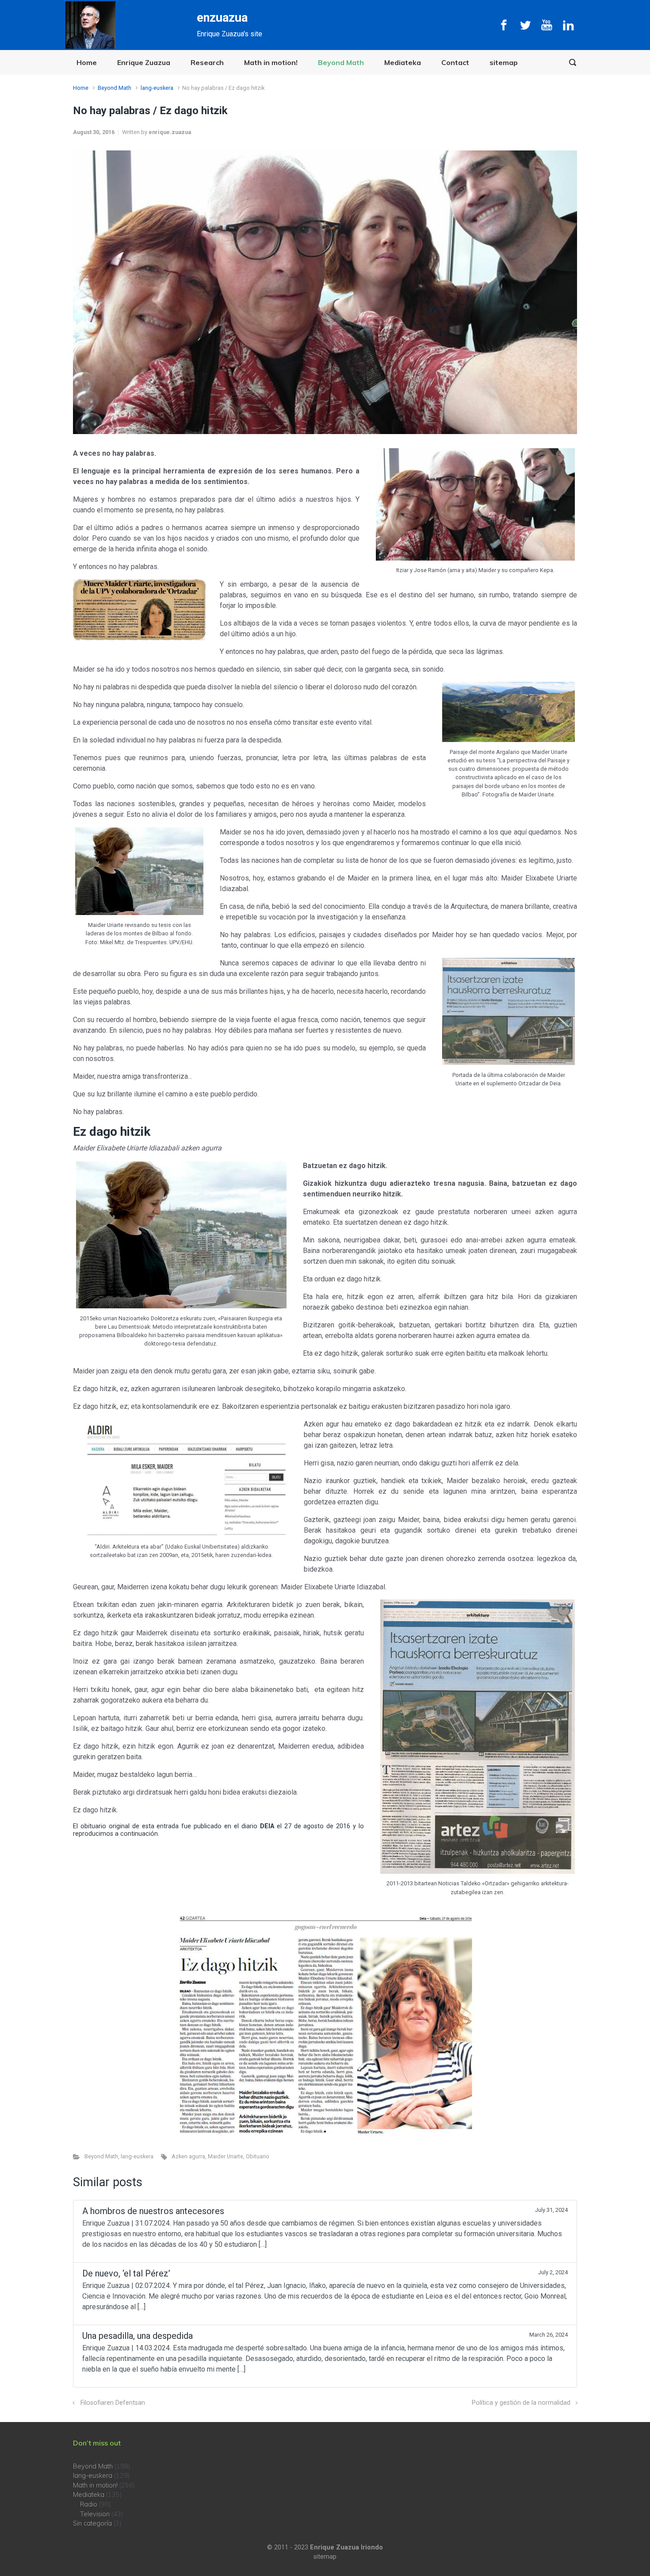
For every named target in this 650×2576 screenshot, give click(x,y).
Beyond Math (341, 62)
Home (87, 62)
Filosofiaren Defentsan (113, 2403)
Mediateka (403, 62)
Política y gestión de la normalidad (521, 2403)
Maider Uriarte (226, 2156)
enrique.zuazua (170, 132)
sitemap (504, 62)
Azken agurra (188, 2156)
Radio (89, 2504)
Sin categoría (92, 2523)
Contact (455, 62)
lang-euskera (157, 88)
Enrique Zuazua (144, 62)
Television (95, 2514)
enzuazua (222, 18)
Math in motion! (271, 62)
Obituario (258, 2156)
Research (207, 62)
